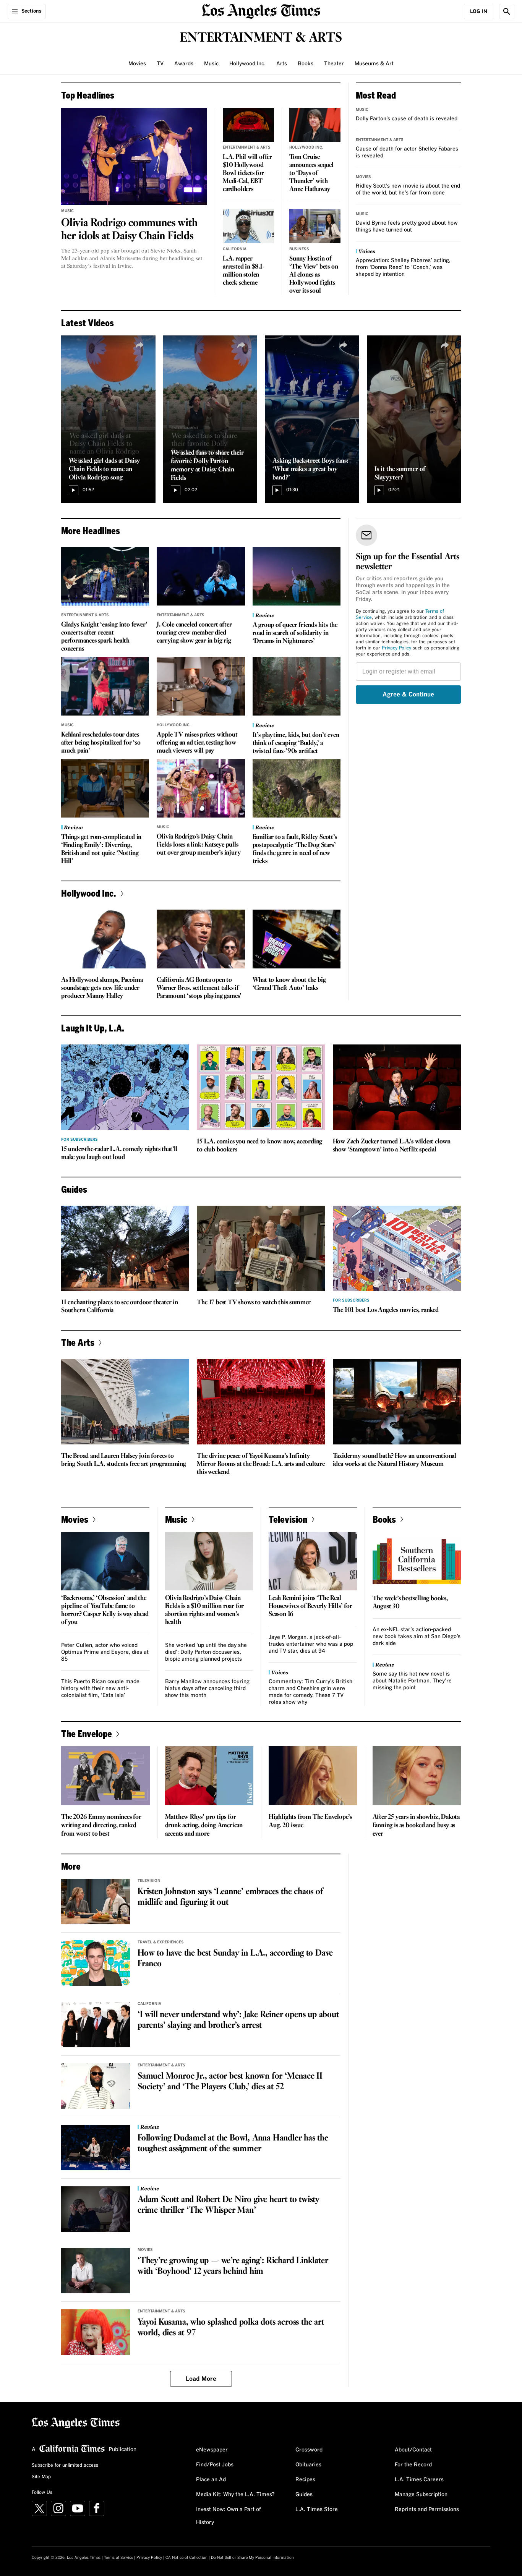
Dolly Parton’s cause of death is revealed (407, 119)
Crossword (309, 2450)
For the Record (413, 2465)
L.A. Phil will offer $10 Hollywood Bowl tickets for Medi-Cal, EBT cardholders (247, 173)
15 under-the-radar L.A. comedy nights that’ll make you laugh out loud (119, 1153)
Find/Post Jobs (215, 2465)
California (235, 249)
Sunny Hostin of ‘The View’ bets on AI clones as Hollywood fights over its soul (314, 275)
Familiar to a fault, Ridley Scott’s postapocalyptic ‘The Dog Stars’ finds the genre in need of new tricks (295, 849)
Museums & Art (374, 64)
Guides (304, 2495)
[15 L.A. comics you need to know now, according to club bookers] (261, 1087)
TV (160, 64)
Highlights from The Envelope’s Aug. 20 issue (310, 1821)
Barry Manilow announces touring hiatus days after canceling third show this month (207, 1689)
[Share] (140, 345)
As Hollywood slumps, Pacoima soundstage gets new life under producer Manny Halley (102, 988)
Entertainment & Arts (247, 147)
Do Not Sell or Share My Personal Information (252, 2558)
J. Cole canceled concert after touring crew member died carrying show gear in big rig (194, 633)
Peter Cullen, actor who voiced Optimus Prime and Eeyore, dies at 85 (105, 1652)
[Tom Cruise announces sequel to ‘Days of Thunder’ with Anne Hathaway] (315, 125)
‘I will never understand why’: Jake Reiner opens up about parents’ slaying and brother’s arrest (238, 2020)
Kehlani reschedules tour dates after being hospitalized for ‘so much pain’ (101, 743)
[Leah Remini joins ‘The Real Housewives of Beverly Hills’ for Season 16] (313, 1561)
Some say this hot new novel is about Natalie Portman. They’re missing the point (412, 1681)
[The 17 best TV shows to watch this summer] (261, 1248)
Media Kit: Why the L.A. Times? (235, 2495)
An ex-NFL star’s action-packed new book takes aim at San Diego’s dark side (417, 1637)
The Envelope (87, 1733)
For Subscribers (79, 1140)
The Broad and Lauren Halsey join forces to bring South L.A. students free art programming (124, 1460)
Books (306, 64)
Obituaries (308, 2465)
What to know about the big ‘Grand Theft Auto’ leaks (289, 984)
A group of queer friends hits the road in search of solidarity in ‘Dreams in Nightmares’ (295, 633)
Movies (137, 64)
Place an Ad (211, 2480)
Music (211, 64)
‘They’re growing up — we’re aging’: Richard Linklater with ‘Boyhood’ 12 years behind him (233, 2266)
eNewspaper (212, 2450)
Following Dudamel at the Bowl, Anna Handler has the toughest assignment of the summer (233, 2144)
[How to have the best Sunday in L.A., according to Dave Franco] (96, 1963)
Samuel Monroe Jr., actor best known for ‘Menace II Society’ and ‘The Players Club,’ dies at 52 (230, 2082)
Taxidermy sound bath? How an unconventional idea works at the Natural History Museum (395, 1460)
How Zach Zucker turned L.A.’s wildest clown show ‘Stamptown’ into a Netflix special (392, 1146)
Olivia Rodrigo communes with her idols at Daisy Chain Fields (129, 230)
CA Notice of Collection (186, 2558)
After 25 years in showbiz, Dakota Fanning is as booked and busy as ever (416, 1826)
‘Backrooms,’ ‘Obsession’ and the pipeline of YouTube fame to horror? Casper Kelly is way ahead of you (105, 1610)
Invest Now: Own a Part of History (229, 2516)
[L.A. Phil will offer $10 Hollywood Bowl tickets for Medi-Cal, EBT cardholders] (248, 125)
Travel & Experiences (161, 1942)
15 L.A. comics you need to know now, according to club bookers (259, 1146)
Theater (334, 64)
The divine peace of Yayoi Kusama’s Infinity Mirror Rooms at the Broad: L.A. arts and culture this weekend (261, 1464)
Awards (184, 64)
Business (299, 249)
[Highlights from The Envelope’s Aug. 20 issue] (313, 1776)
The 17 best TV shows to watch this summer (254, 1303)
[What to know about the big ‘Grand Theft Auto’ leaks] (297, 939)
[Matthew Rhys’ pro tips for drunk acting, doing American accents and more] (209, 1776)
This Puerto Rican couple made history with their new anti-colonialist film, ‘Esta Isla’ (100, 1689)
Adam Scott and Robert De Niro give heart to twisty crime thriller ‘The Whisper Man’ (229, 2205)
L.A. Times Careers (419, 2480)
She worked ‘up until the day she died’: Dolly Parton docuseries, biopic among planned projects (206, 1652)
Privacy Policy (396, 648)
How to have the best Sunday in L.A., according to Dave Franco (235, 1959)
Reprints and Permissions (427, 2510)
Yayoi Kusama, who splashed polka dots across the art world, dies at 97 (231, 2328)
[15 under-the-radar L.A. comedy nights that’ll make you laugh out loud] (125, 1087)
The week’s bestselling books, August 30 (410, 1603)
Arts (282, 64)
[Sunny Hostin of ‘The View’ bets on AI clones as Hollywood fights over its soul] (315, 226)
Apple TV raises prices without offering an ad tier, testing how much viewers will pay (197, 743)
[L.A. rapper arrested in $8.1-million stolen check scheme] (248, 226)
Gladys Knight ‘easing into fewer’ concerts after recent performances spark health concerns (104, 637)
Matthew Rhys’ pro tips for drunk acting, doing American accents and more (204, 1826)
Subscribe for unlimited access (65, 2466)
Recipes (305, 2480)
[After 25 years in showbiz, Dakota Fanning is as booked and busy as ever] (417, 1776)
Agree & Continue (408, 695)
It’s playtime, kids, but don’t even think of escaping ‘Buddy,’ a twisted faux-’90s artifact (296, 743)
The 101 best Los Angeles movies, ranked (386, 1310)
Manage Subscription (421, 2495)
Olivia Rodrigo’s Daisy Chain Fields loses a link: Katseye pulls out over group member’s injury (199, 845)
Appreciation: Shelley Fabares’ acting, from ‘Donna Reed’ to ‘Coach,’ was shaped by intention (403, 267)
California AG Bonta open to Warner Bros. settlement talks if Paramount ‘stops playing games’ (199, 988)
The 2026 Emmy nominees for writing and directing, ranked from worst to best (101, 1826)
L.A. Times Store (317, 2510)
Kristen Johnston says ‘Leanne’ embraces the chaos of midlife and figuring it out (230, 1897)
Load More (201, 2379)
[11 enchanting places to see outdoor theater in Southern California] (125, 1248)
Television (288, 1519)
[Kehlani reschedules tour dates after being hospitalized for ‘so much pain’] (105, 686)
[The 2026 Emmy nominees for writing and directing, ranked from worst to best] (105, 1776)
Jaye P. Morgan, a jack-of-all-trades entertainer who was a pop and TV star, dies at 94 (311, 1644)
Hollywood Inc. (247, 64)
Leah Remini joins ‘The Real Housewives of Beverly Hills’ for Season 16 (310, 1606)
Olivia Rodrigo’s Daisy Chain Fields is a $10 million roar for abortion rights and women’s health (205, 1610)
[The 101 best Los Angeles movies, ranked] (397, 1248)
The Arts (78, 1342)
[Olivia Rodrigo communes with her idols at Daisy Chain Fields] (134, 156)
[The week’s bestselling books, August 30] (417, 1561)
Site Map (41, 2477)
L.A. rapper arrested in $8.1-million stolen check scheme (244, 271)
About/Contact (413, 2450)
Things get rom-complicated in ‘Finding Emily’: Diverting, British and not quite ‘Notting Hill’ (101, 849)
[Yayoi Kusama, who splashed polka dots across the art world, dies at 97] (96, 2332)
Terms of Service (118, 2558)
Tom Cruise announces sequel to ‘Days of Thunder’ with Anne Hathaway (311, 173)
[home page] (261, 11)
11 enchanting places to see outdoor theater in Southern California (120, 1307)
